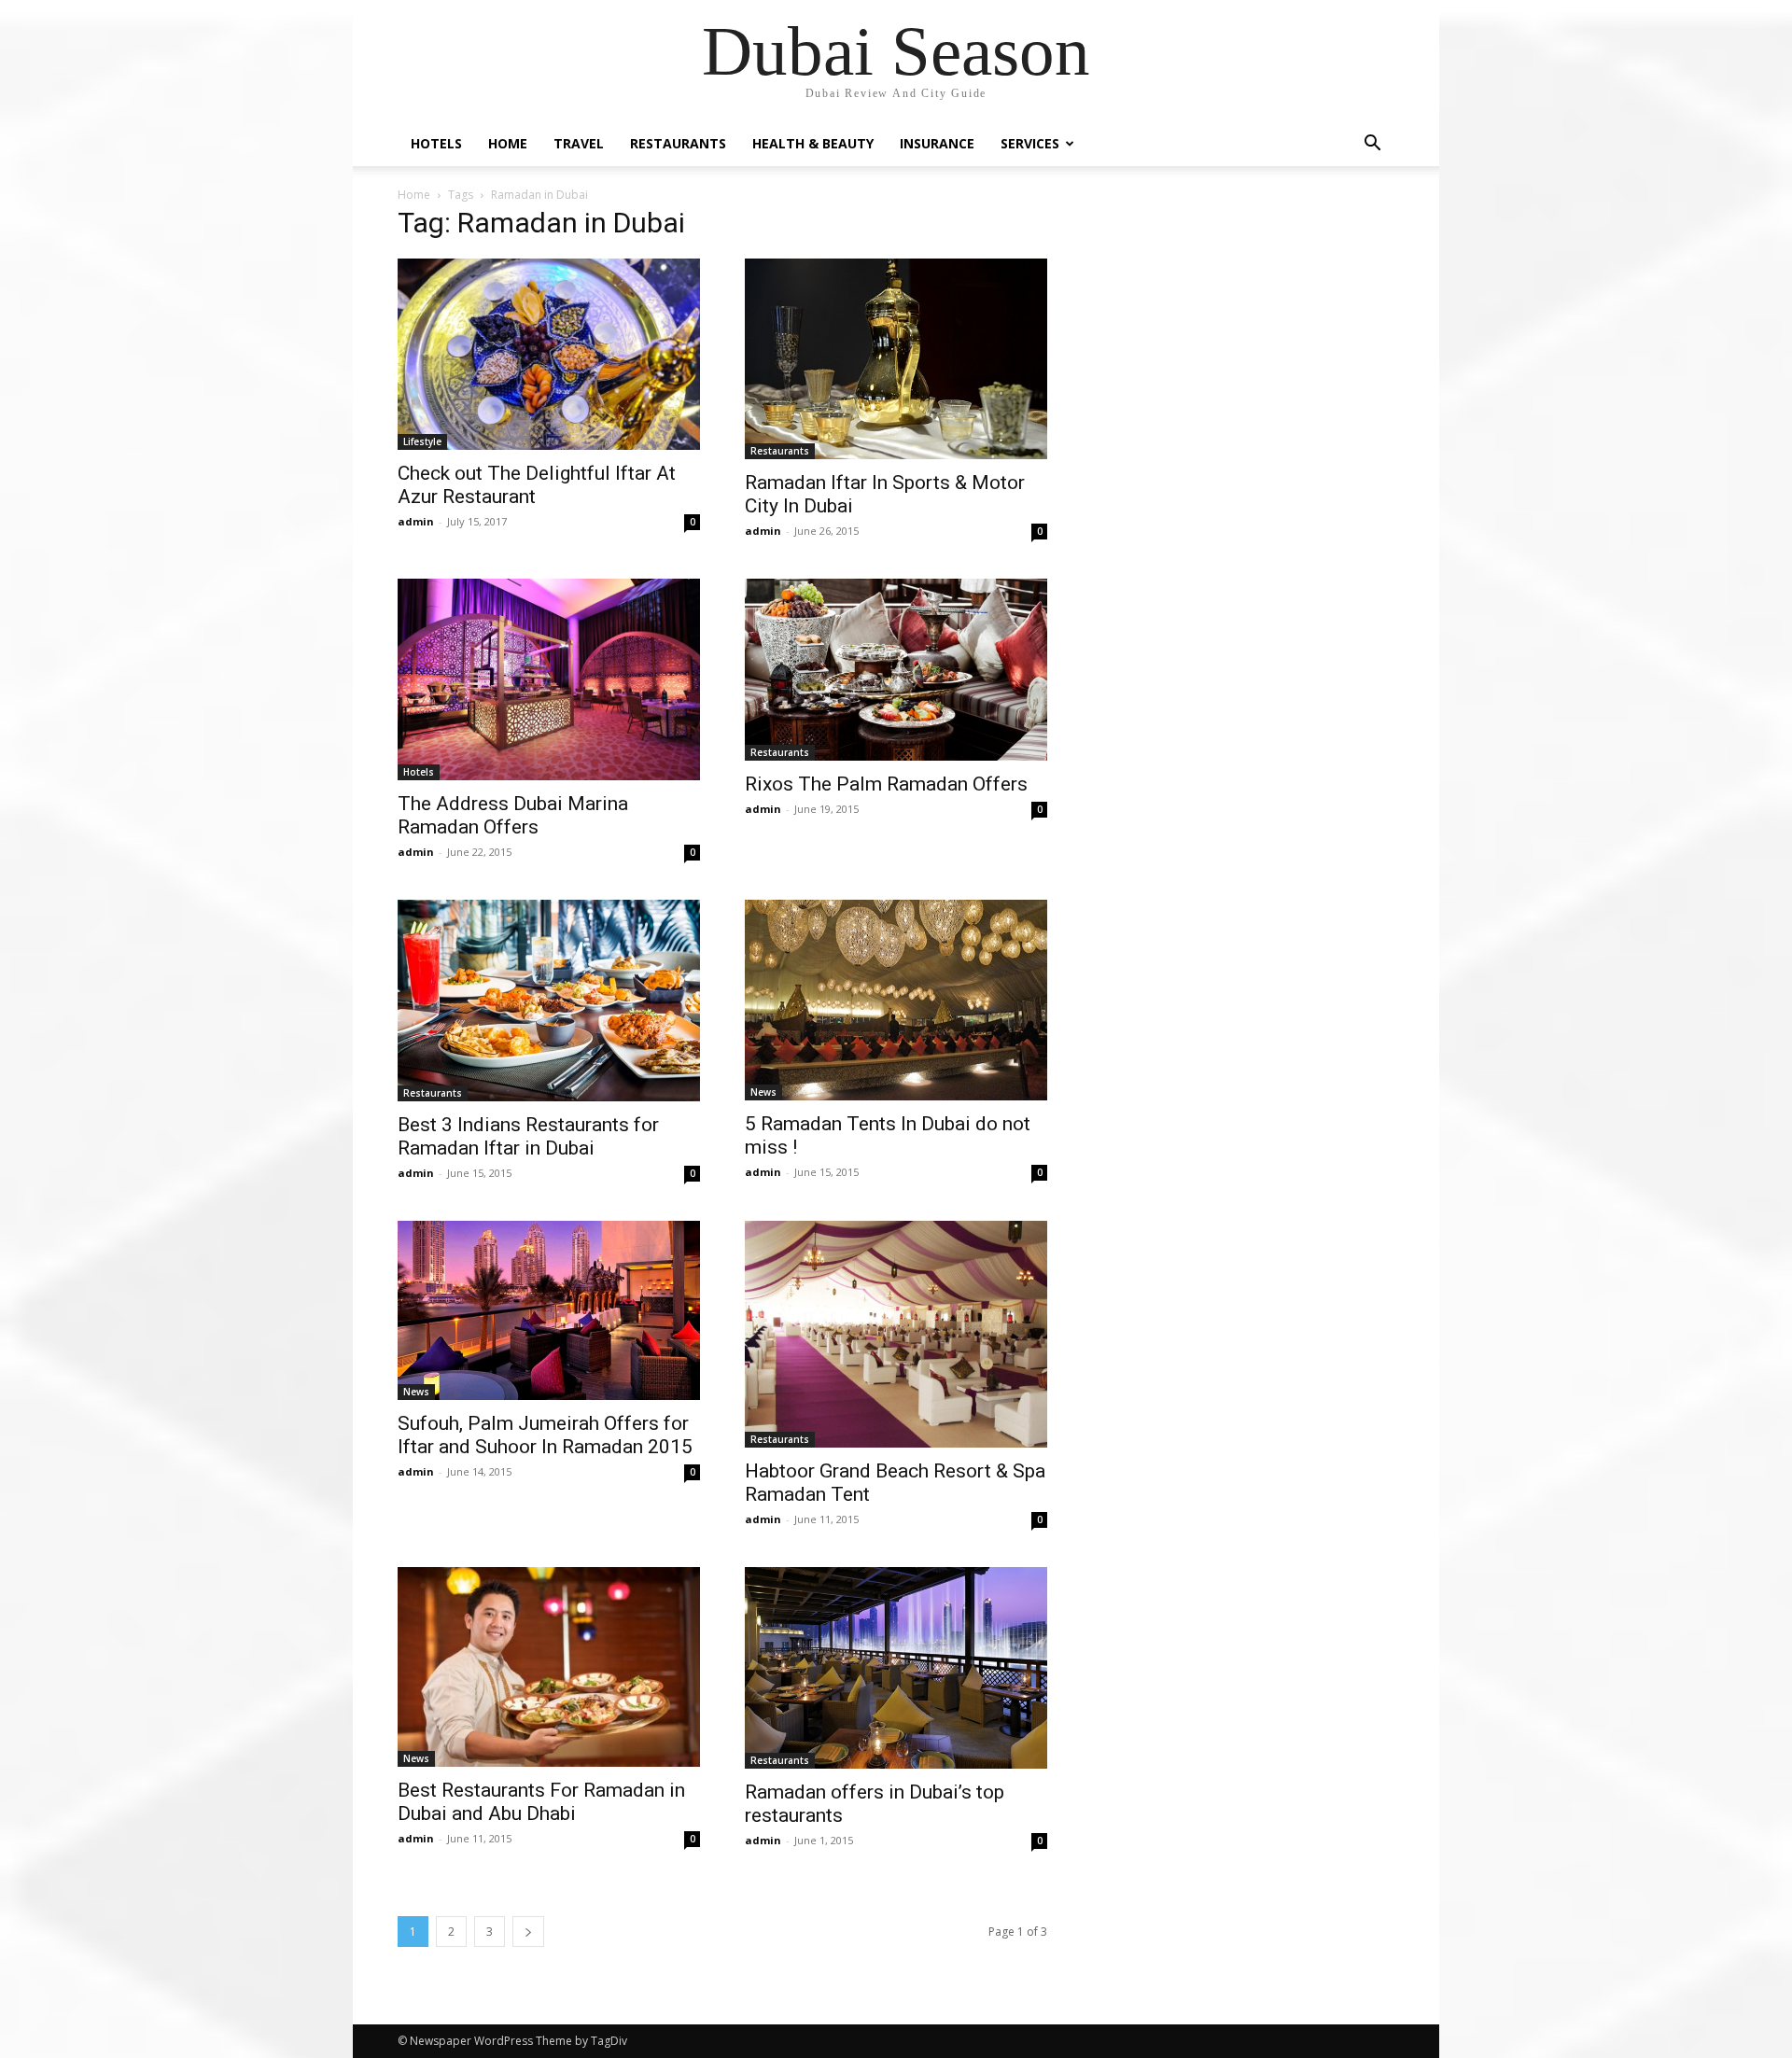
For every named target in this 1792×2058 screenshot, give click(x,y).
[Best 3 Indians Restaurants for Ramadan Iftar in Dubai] (549, 1001)
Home (508, 143)
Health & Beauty (813, 143)
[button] (1372, 145)
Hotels (436, 143)
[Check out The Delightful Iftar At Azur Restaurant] (549, 354)
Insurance (937, 143)
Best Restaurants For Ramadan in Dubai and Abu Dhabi (541, 1802)
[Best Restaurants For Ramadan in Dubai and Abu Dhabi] (549, 1667)
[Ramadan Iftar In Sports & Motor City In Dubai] (896, 359)
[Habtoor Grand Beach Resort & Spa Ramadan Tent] (896, 1334)
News (763, 1092)
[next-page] (528, 1932)
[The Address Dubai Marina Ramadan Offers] (549, 679)
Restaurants (678, 143)
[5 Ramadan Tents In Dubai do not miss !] (896, 1000)
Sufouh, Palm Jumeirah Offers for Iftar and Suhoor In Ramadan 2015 (545, 1435)
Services (1030, 143)
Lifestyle (422, 441)
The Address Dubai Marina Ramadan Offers (513, 815)
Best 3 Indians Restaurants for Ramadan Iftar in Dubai (528, 1136)
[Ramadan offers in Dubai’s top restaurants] (896, 1668)
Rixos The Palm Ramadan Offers (886, 784)
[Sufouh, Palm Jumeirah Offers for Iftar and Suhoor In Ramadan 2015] (549, 1310)
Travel (579, 143)
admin (416, 521)
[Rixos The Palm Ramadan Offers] (896, 670)
